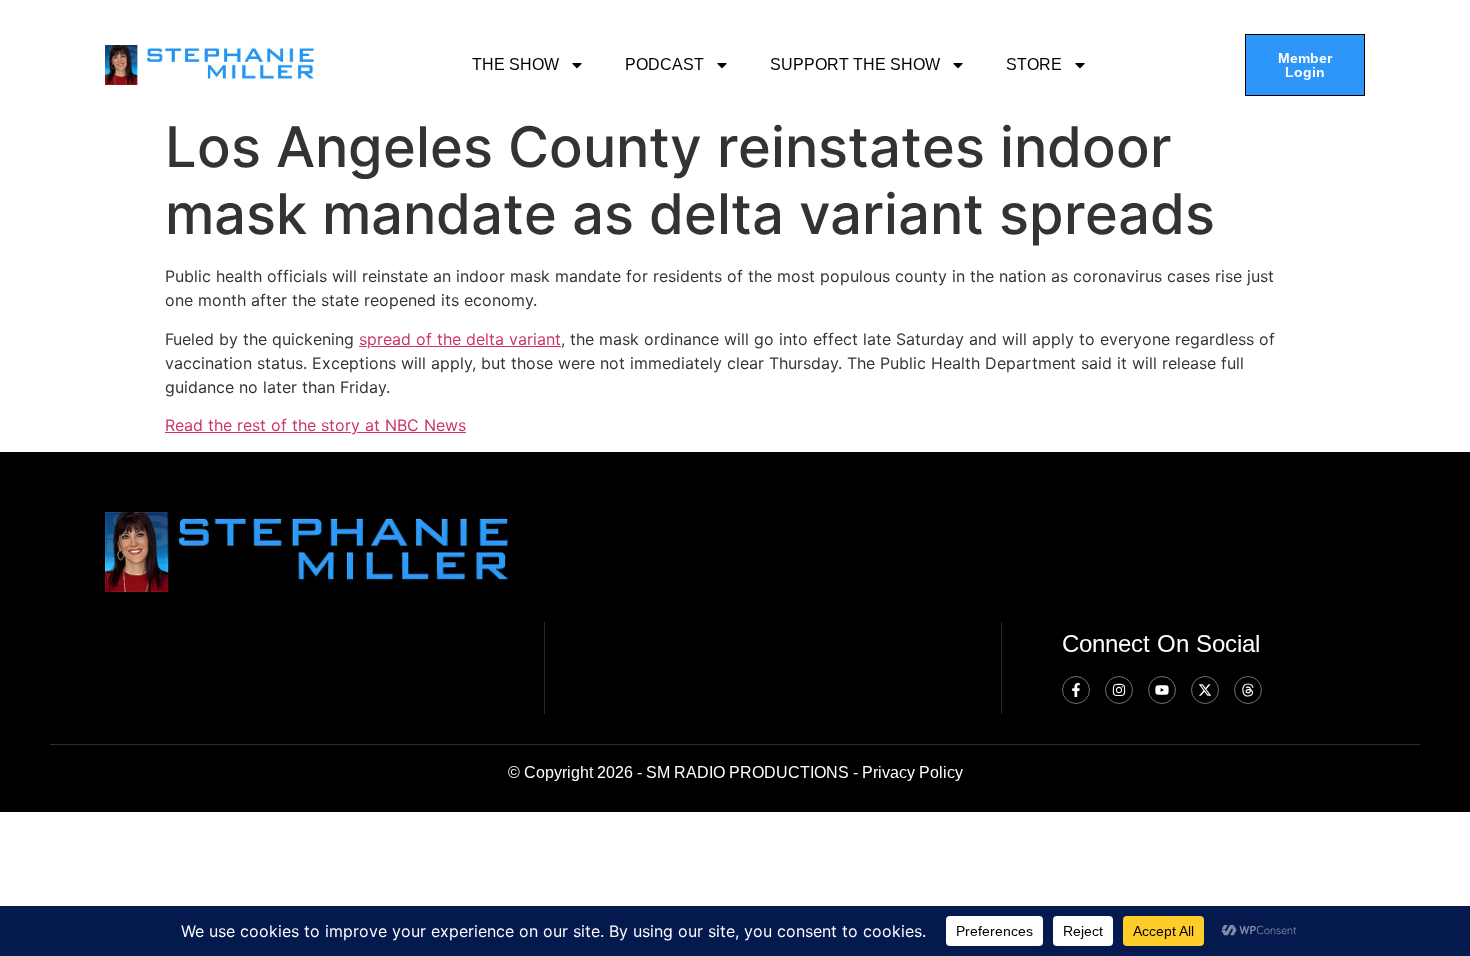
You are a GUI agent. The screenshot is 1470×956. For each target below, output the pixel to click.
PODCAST (664, 64)
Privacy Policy (912, 772)
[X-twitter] (1205, 690)
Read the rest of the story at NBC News (315, 425)
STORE (1034, 64)
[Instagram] (1119, 690)
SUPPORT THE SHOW (855, 64)
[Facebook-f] (1076, 690)
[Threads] (1248, 690)
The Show (515, 64)
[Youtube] (1162, 690)
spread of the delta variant (460, 339)
